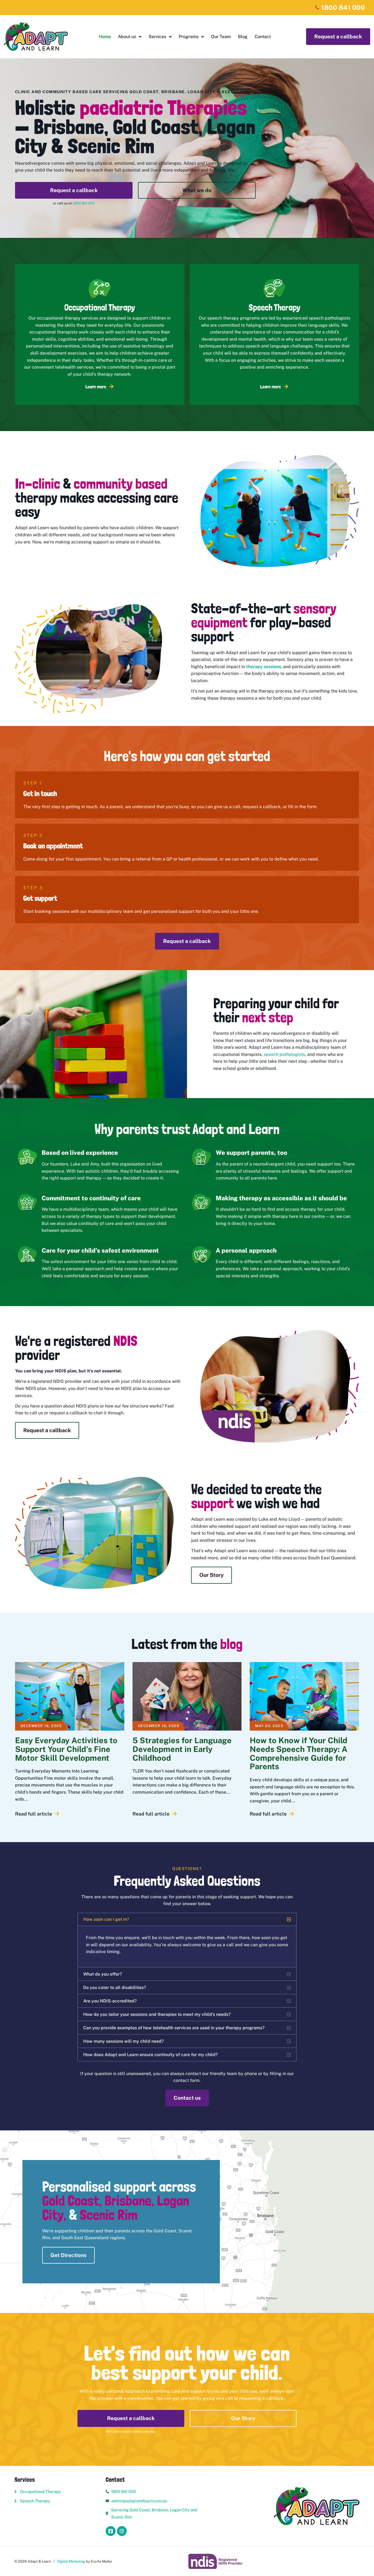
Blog (243, 37)
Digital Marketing (71, 2561)
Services (157, 37)
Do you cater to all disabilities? (115, 1987)
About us (127, 37)
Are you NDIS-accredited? (110, 2001)
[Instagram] (122, 2531)
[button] (187, 1919)
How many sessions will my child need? (123, 2041)
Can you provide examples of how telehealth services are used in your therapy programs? (174, 2028)
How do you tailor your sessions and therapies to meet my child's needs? (157, 2014)
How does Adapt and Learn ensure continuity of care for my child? (150, 2055)
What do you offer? (103, 1974)
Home (105, 37)
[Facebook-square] (111, 2531)
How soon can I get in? (106, 1919)
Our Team (221, 37)
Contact (263, 37)
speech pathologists (284, 1054)
